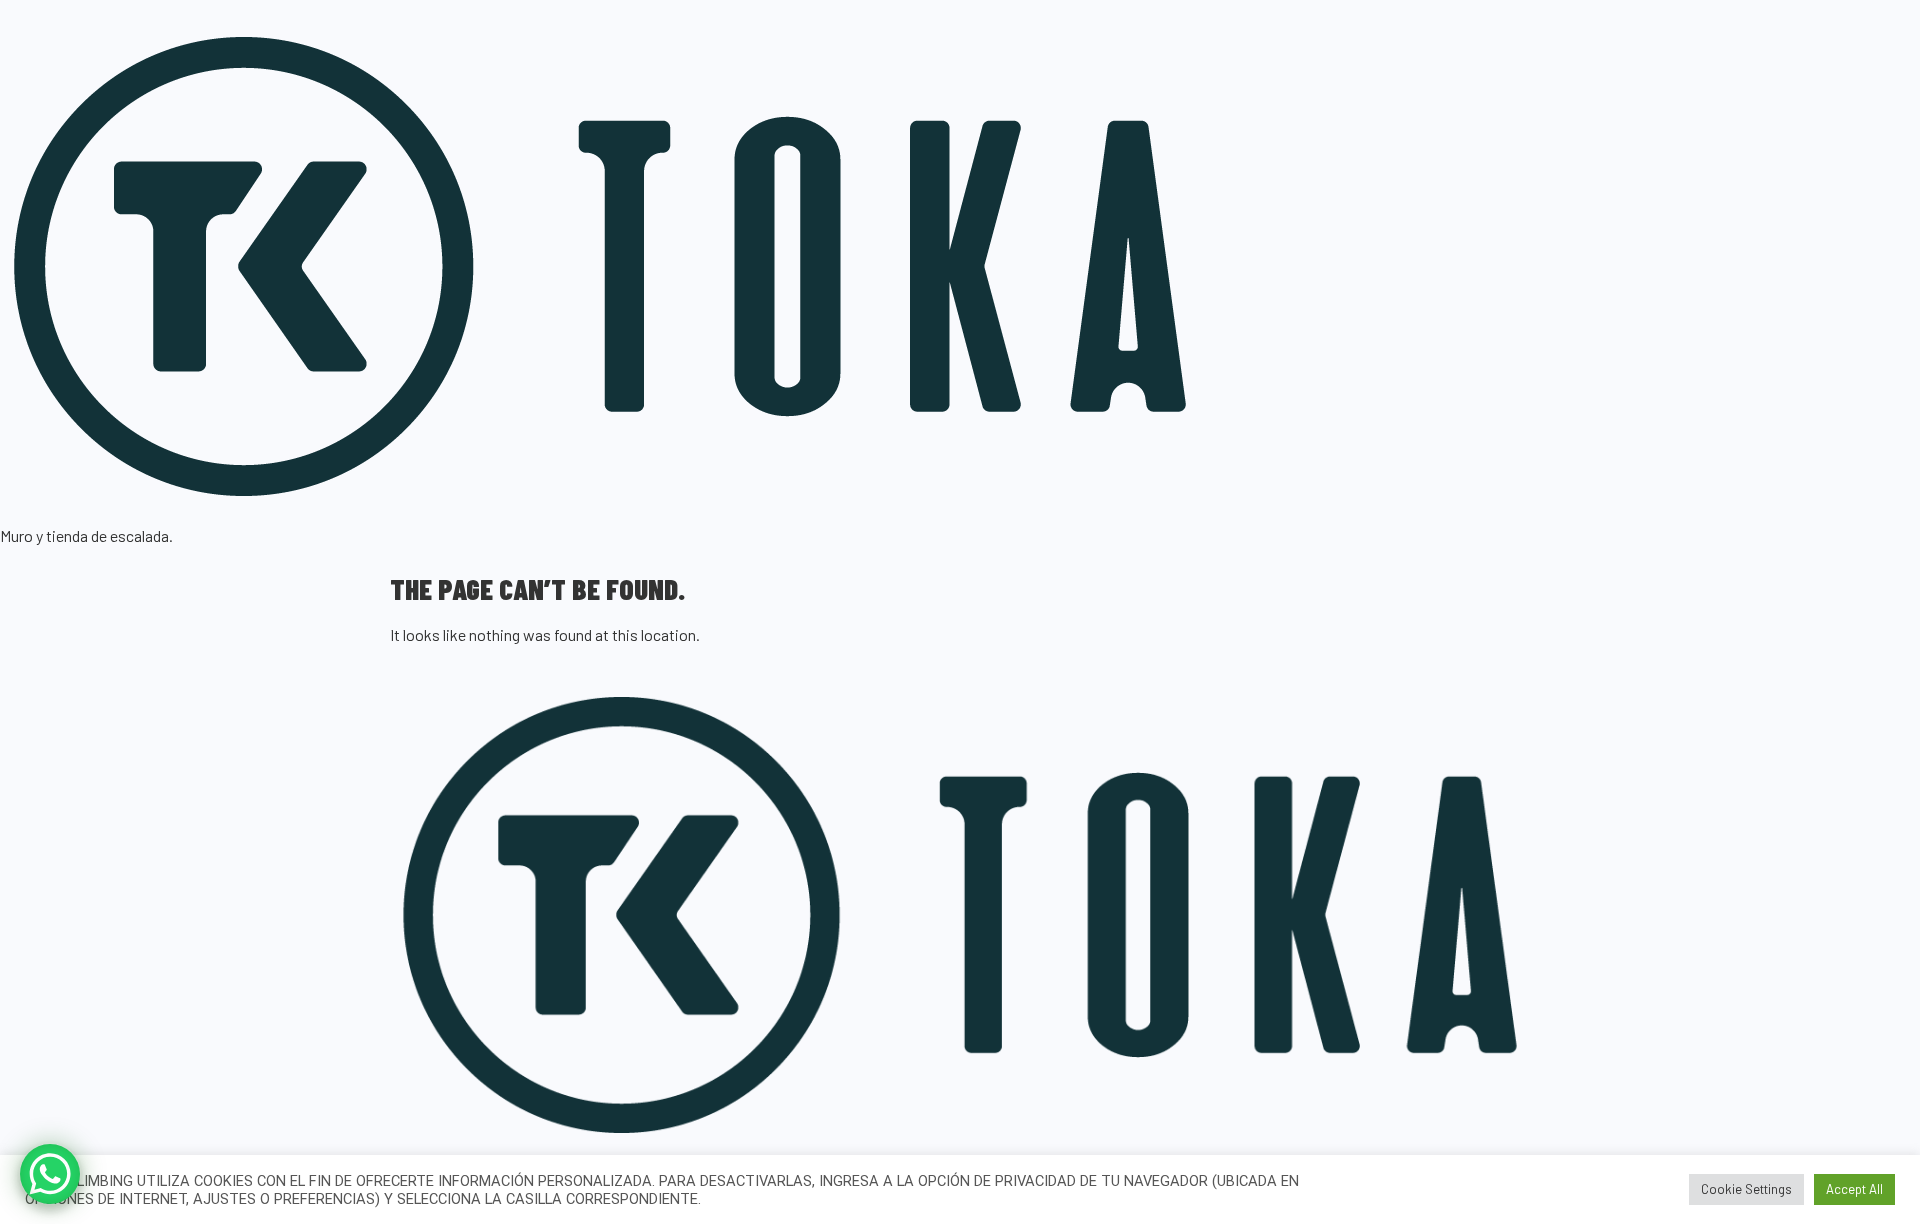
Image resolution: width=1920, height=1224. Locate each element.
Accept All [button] (1854, 1189)
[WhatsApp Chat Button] (50, 1174)
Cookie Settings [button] (1746, 1189)
